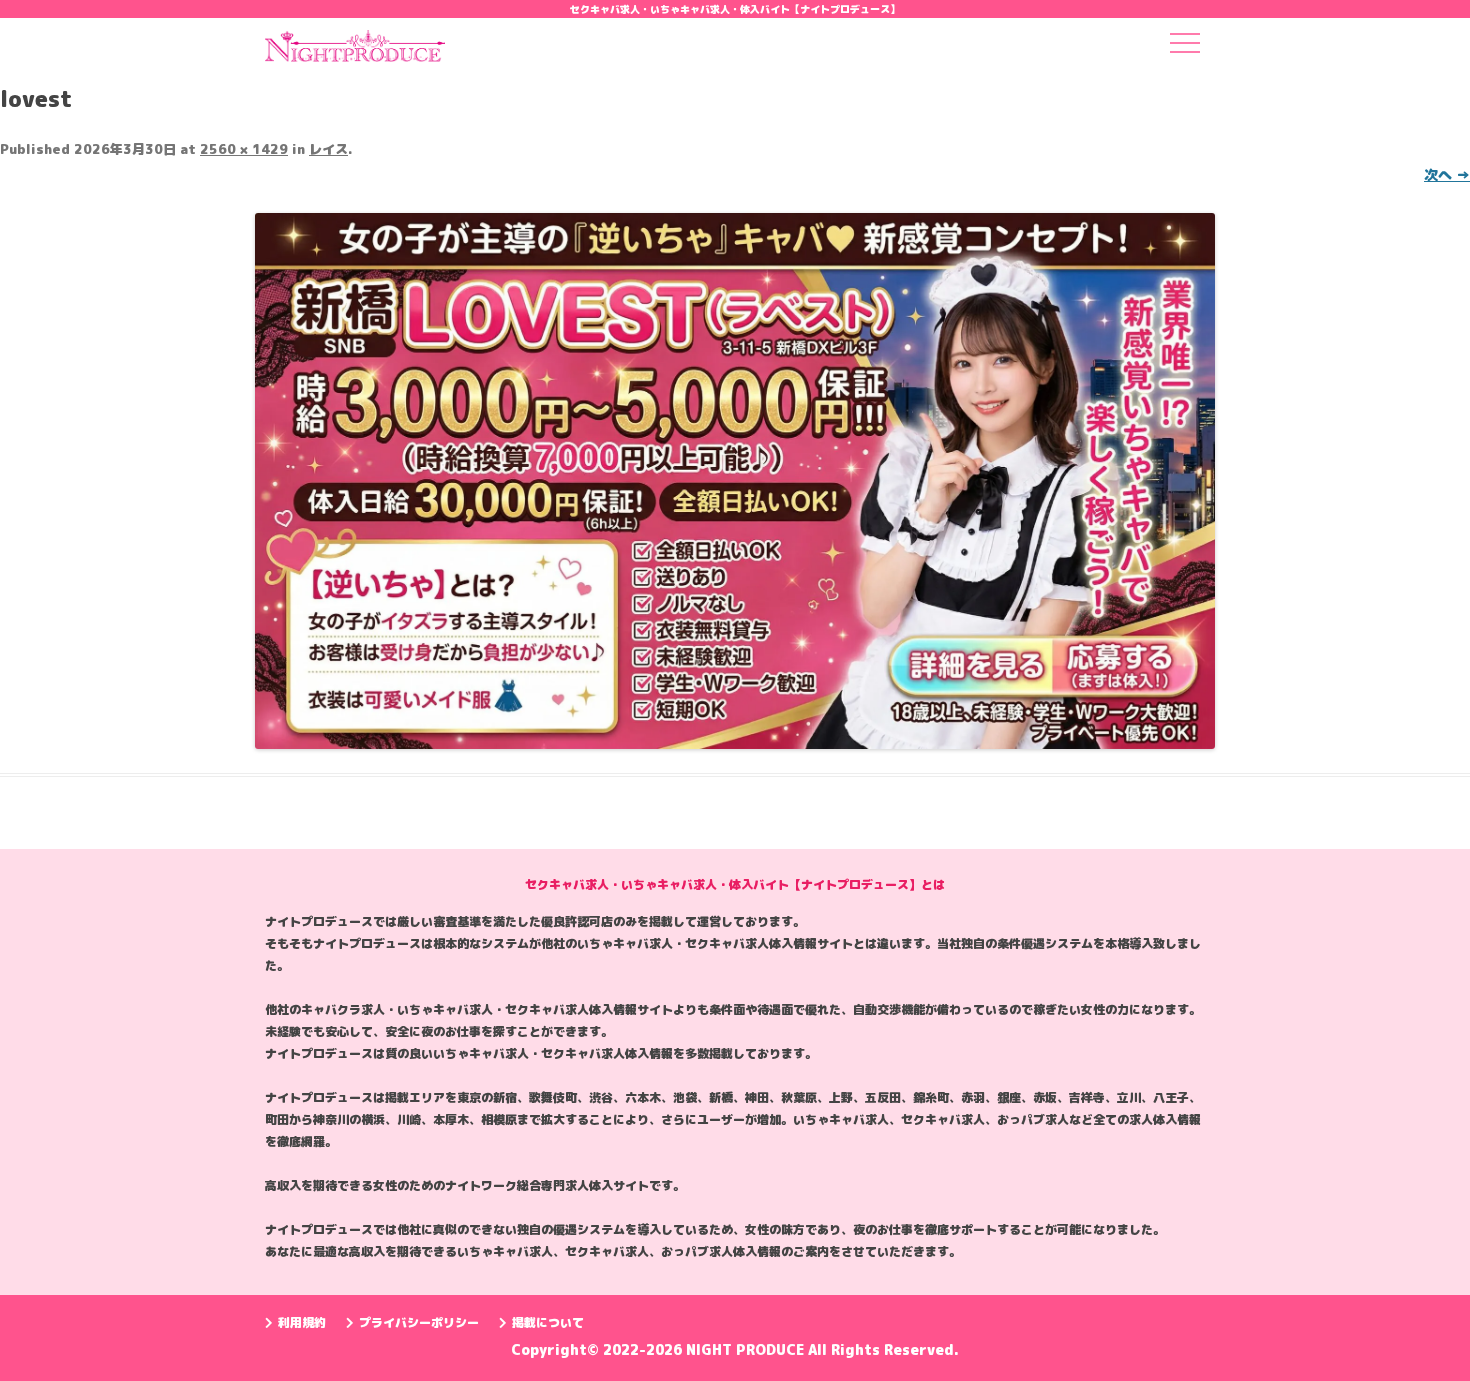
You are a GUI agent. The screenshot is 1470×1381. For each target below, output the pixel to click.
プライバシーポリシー (419, 1322)
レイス (328, 149)
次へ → (1447, 174)
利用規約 (302, 1322)
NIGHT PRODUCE (747, 1349)
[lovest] (735, 481)
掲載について (548, 1322)
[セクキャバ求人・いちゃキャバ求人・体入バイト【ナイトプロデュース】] (355, 52)
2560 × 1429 (244, 149)
